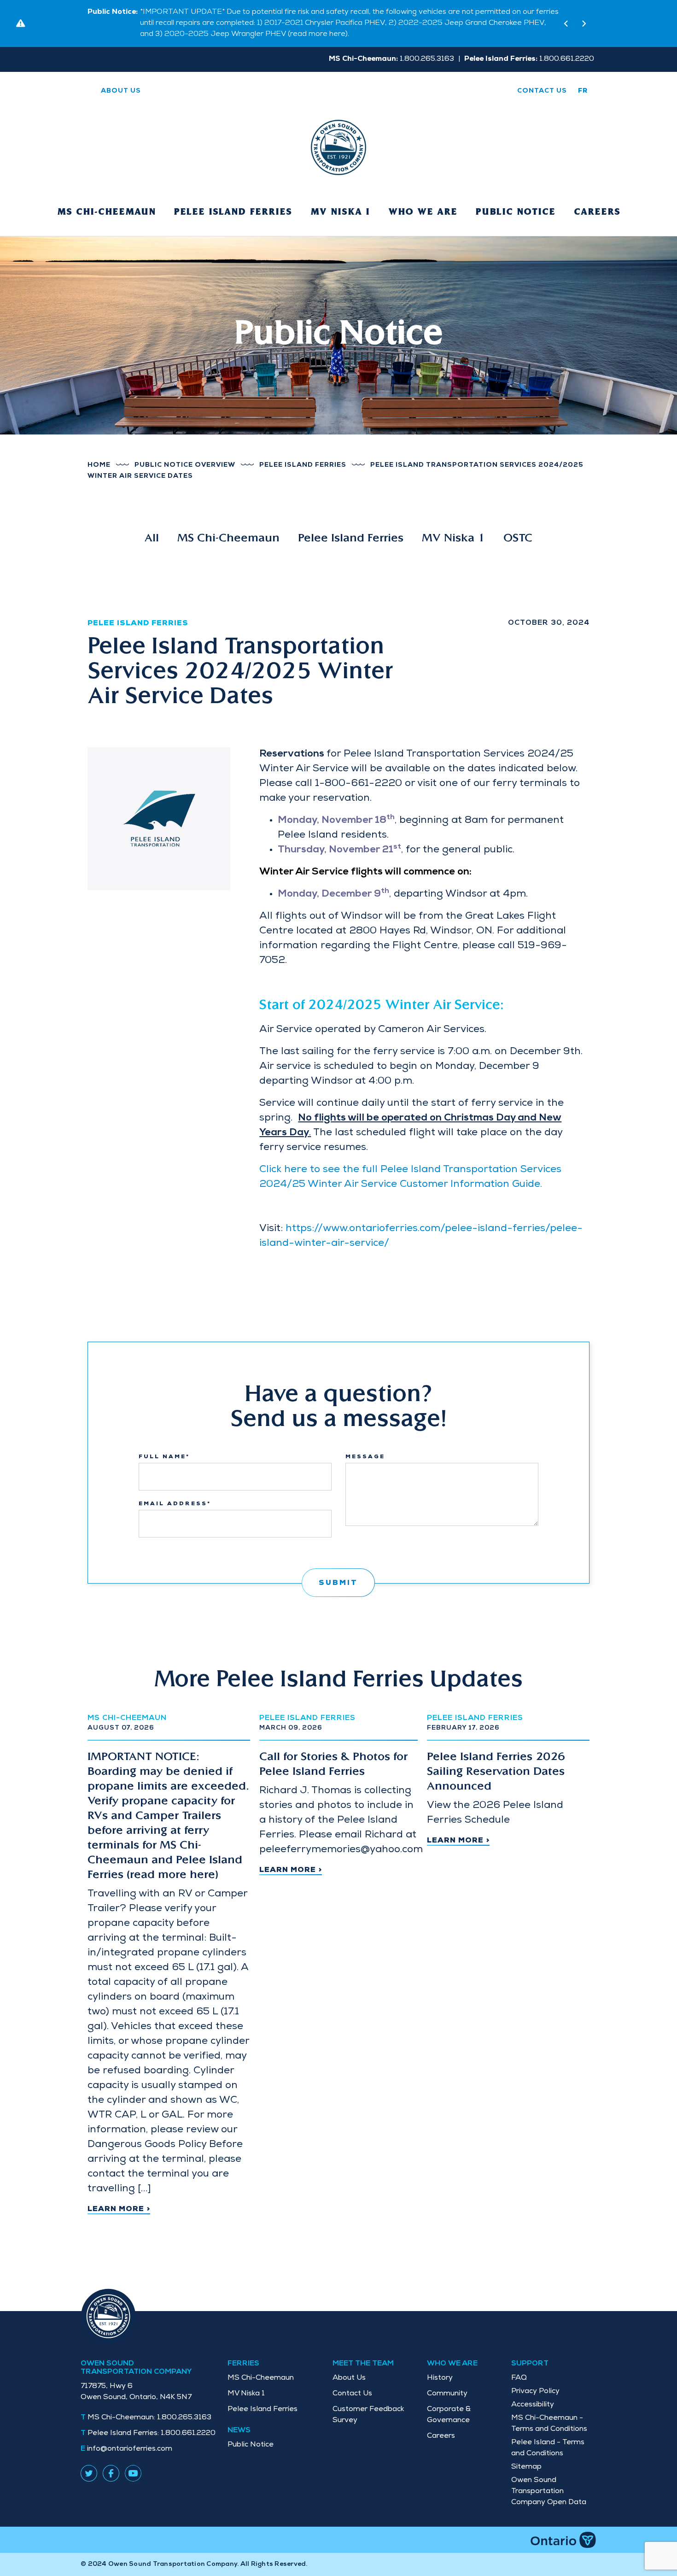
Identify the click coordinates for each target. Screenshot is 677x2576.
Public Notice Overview (185, 454)
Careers (597, 201)
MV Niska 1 (453, 528)
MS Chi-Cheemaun (106, 201)
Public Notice (516, 201)
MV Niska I (340, 201)
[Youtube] (133, 2461)
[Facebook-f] (111, 2461)
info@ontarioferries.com (130, 2438)
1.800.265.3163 (149, 2407)
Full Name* (164, 1446)
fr (583, 80)
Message (365, 1446)
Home (99, 454)
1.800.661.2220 (152, 2423)
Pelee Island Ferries (233, 201)
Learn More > (119, 2199)
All (152, 528)
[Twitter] (89, 2461)
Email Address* (175, 1493)
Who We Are (423, 201)
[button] (566, 18)
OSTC (518, 528)
